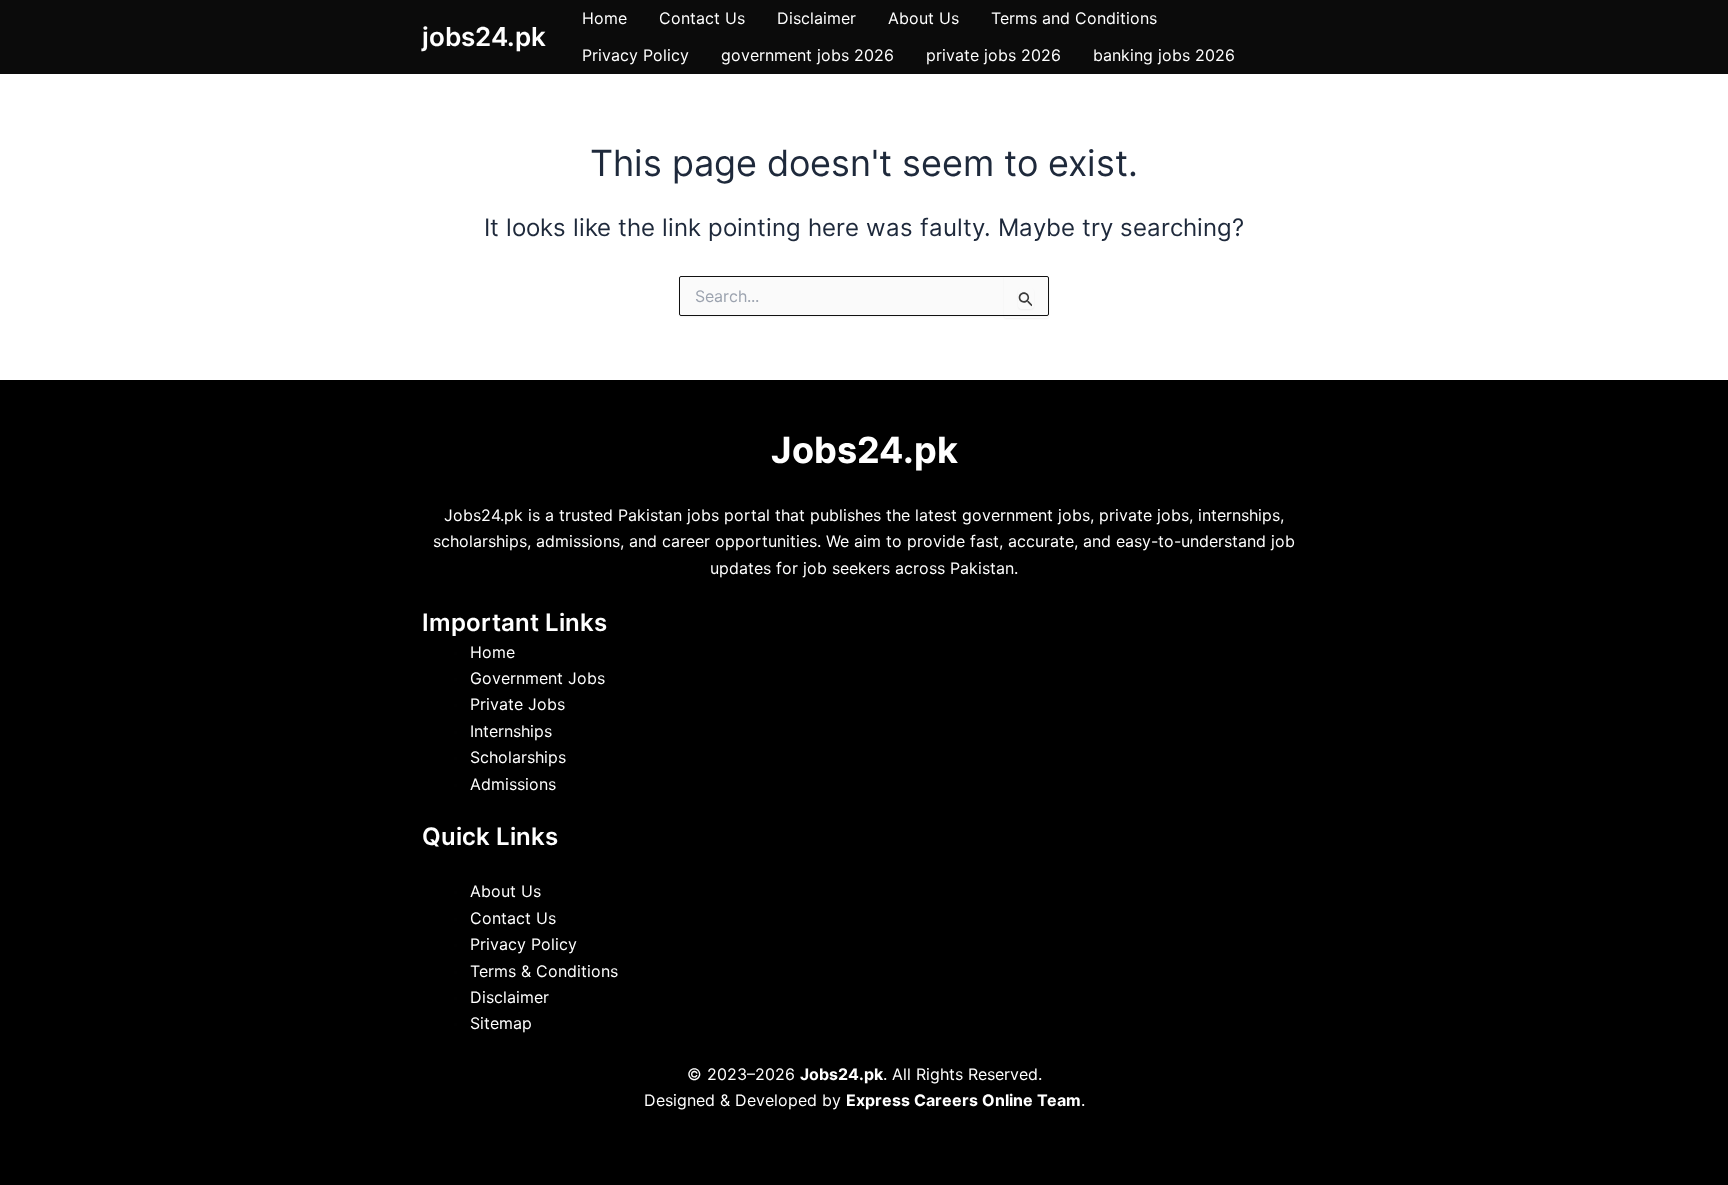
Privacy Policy (635, 55)
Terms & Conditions (544, 971)
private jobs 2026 (993, 55)
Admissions (513, 784)
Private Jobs (517, 704)
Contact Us (702, 18)
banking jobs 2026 (1164, 55)
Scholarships (518, 757)
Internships (511, 731)
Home (604, 18)
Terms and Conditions (1074, 18)
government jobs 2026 (807, 55)
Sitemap (501, 1023)
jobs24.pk (484, 36)
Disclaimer (816, 18)
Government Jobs (537, 678)
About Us (923, 18)
